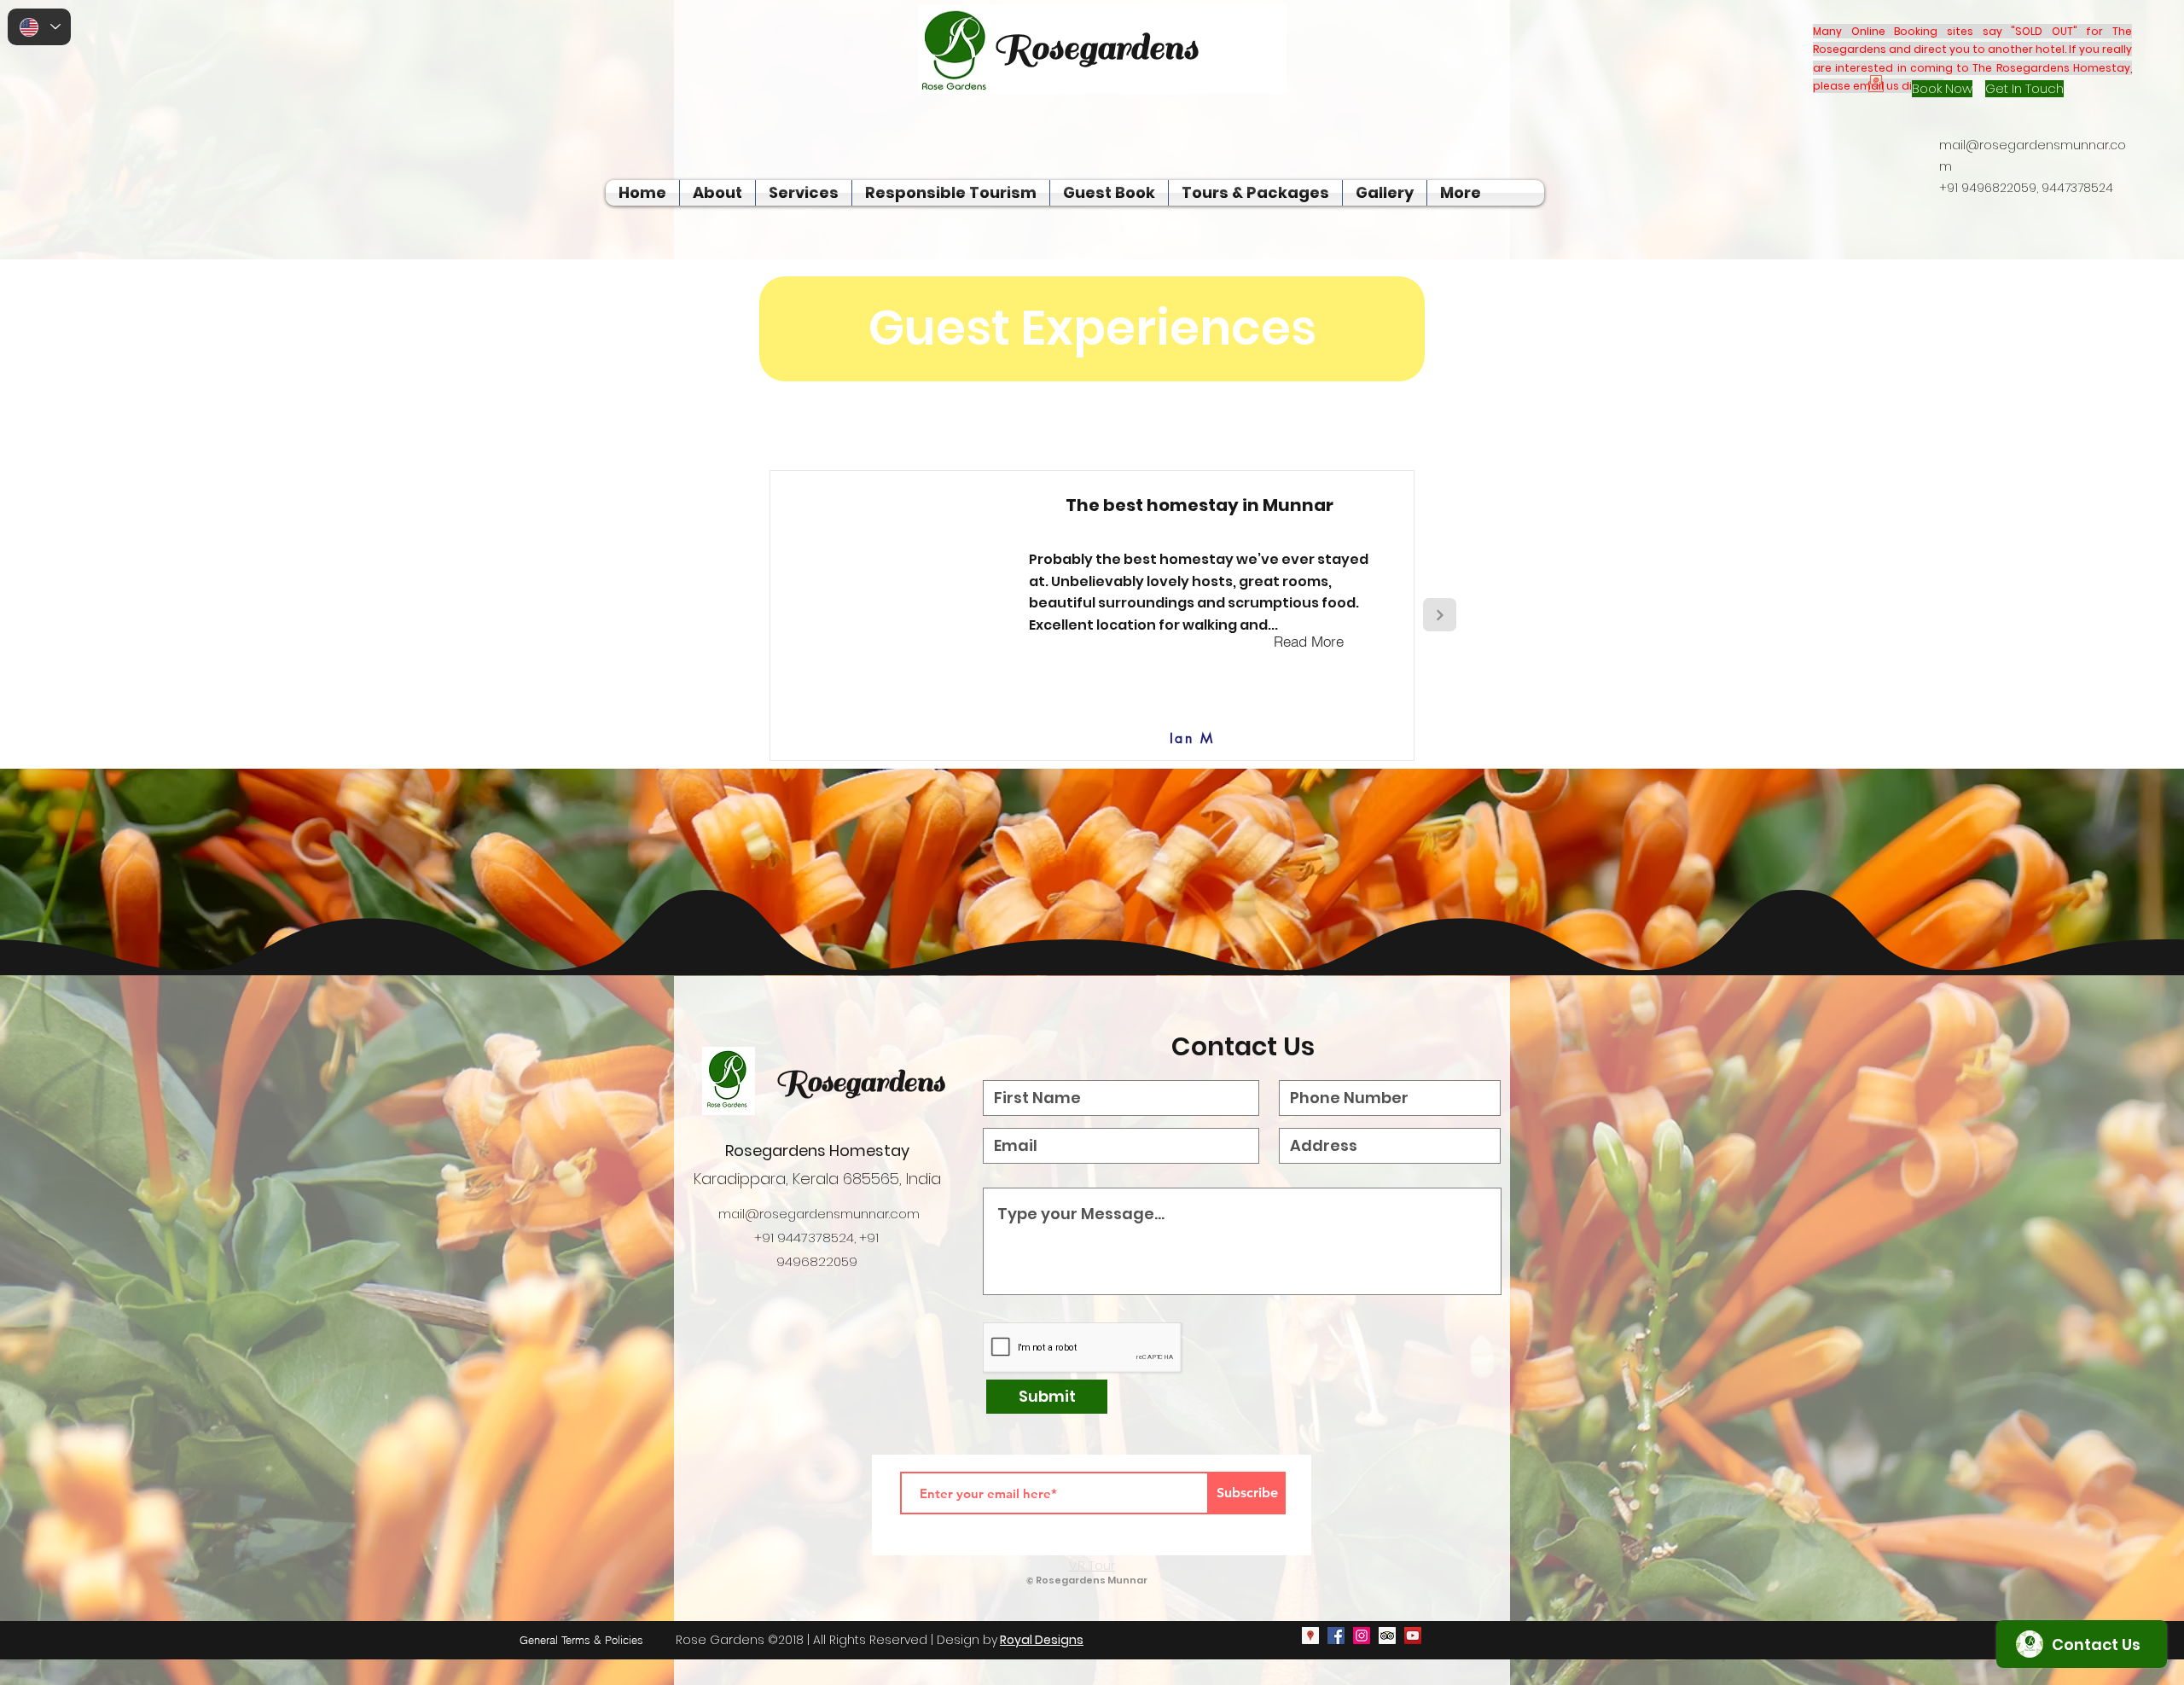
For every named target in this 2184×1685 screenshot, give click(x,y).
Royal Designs (1042, 1640)
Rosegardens (860, 1082)
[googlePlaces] (1310, 1636)
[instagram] (1362, 1636)
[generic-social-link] (1387, 1636)
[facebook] (1336, 1636)
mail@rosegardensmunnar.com (819, 1214)
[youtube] (1413, 1636)
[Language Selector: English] (39, 27)
